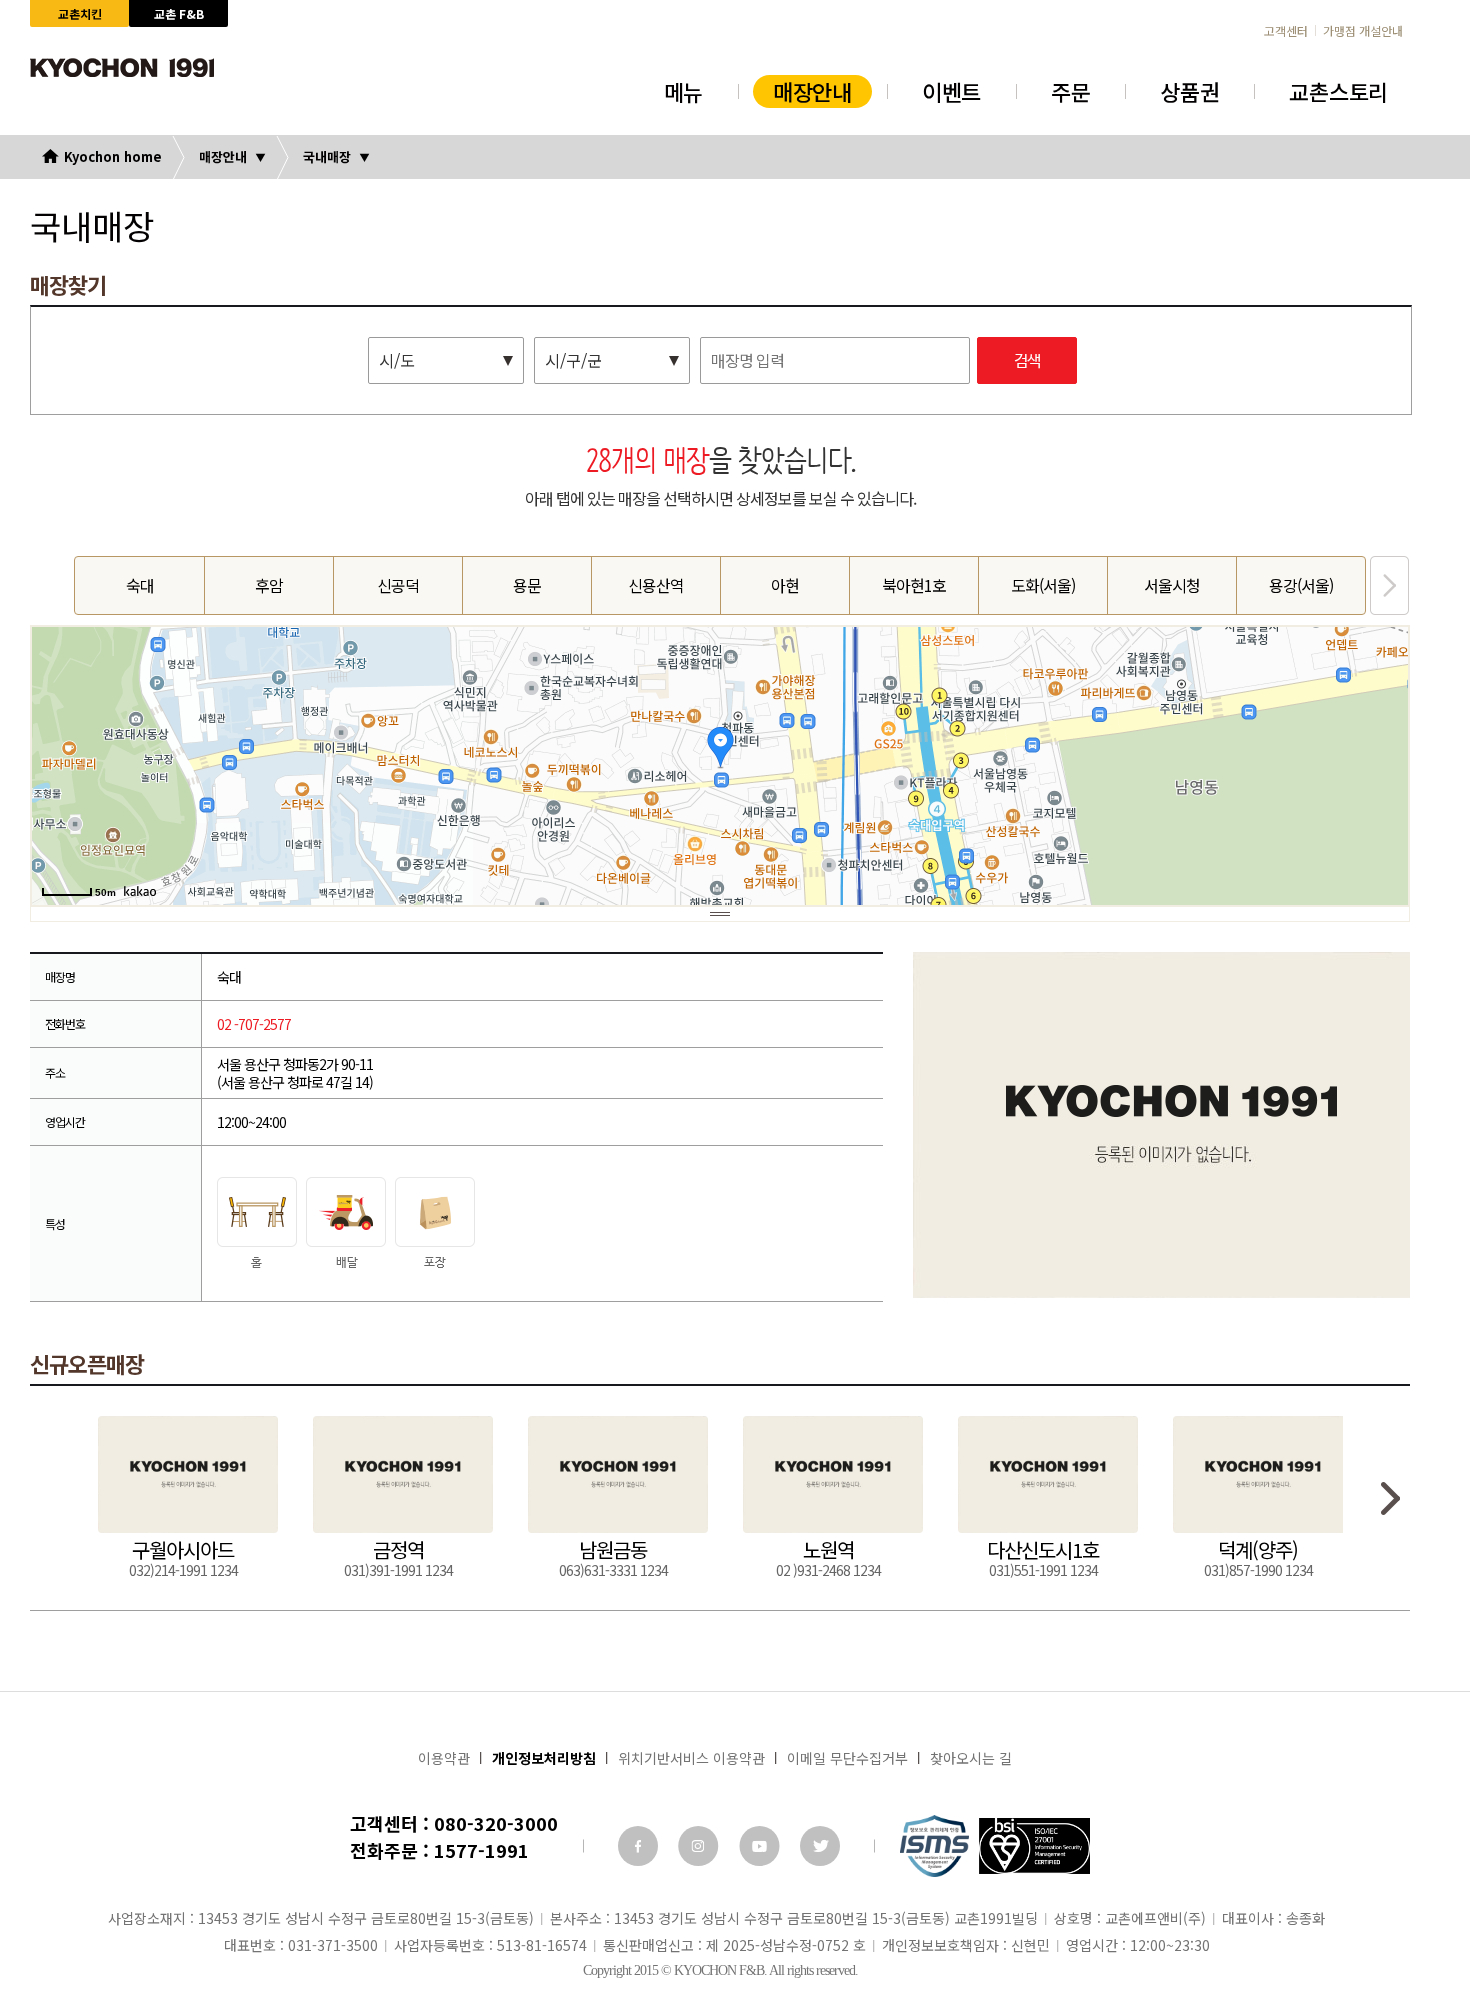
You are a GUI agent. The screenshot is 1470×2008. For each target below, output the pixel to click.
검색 (1027, 361)
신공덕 (398, 585)
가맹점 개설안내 (1363, 31)
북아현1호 (914, 585)
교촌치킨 (80, 13)
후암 (269, 585)
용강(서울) (1301, 585)
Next (1389, 585)
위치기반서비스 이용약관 (691, 1758)
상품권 (1189, 91)
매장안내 (812, 91)
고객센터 (1286, 31)
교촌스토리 (1338, 91)
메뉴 (683, 91)
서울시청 (1172, 585)
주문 (1070, 91)
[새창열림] (638, 1846)
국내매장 (327, 156)
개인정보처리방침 (544, 1758)
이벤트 (951, 91)
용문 (527, 585)
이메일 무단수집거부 (847, 1758)
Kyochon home (113, 156)
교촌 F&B (179, 13)
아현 (785, 585)
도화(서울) (1043, 585)
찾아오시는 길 (971, 1758)
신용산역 (656, 585)
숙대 (140, 585)
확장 (720, 913)
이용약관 (444, 1758)
